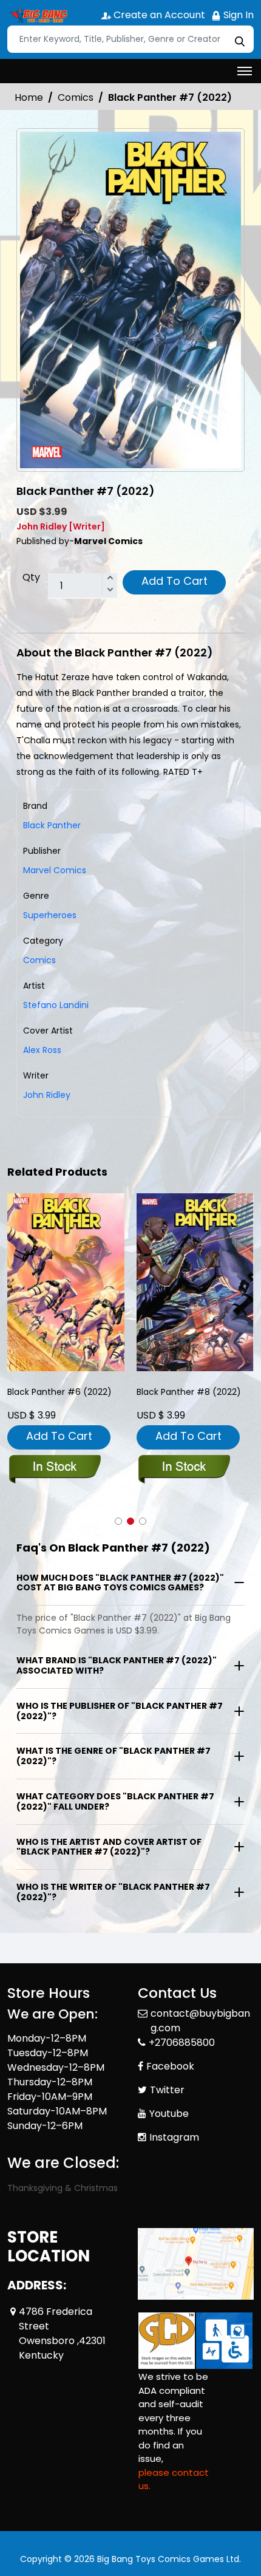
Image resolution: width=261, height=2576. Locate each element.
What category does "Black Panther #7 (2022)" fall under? (115, 1801)
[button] (118, 1521)
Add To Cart (175, 581)
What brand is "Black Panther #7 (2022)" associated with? (117, 1665)
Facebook (170, 2066)
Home (29, 97)
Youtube (169, 2114)
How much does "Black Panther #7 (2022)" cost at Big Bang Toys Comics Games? (120, 1583)
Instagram (174, 2137)
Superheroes (50, 915)
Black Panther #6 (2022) (59, 1392)
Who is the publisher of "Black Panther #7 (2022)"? (120, 1711)
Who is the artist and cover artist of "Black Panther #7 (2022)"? (109, 1847)
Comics (76, 97)
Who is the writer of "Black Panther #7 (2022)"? (113, 1892)
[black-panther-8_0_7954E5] (195, 1282)
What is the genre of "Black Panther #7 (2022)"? (114, 1756)
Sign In (237, 15)
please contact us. (174, 2479)
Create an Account (158, 15)
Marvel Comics (55, 870)
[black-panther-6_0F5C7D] (66, 1282)
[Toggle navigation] (245, 71)
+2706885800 (182, 2043)
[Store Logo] (38, 16)
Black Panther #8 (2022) (189, 1392)
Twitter (167, 2090)
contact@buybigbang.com (200, 2021)
